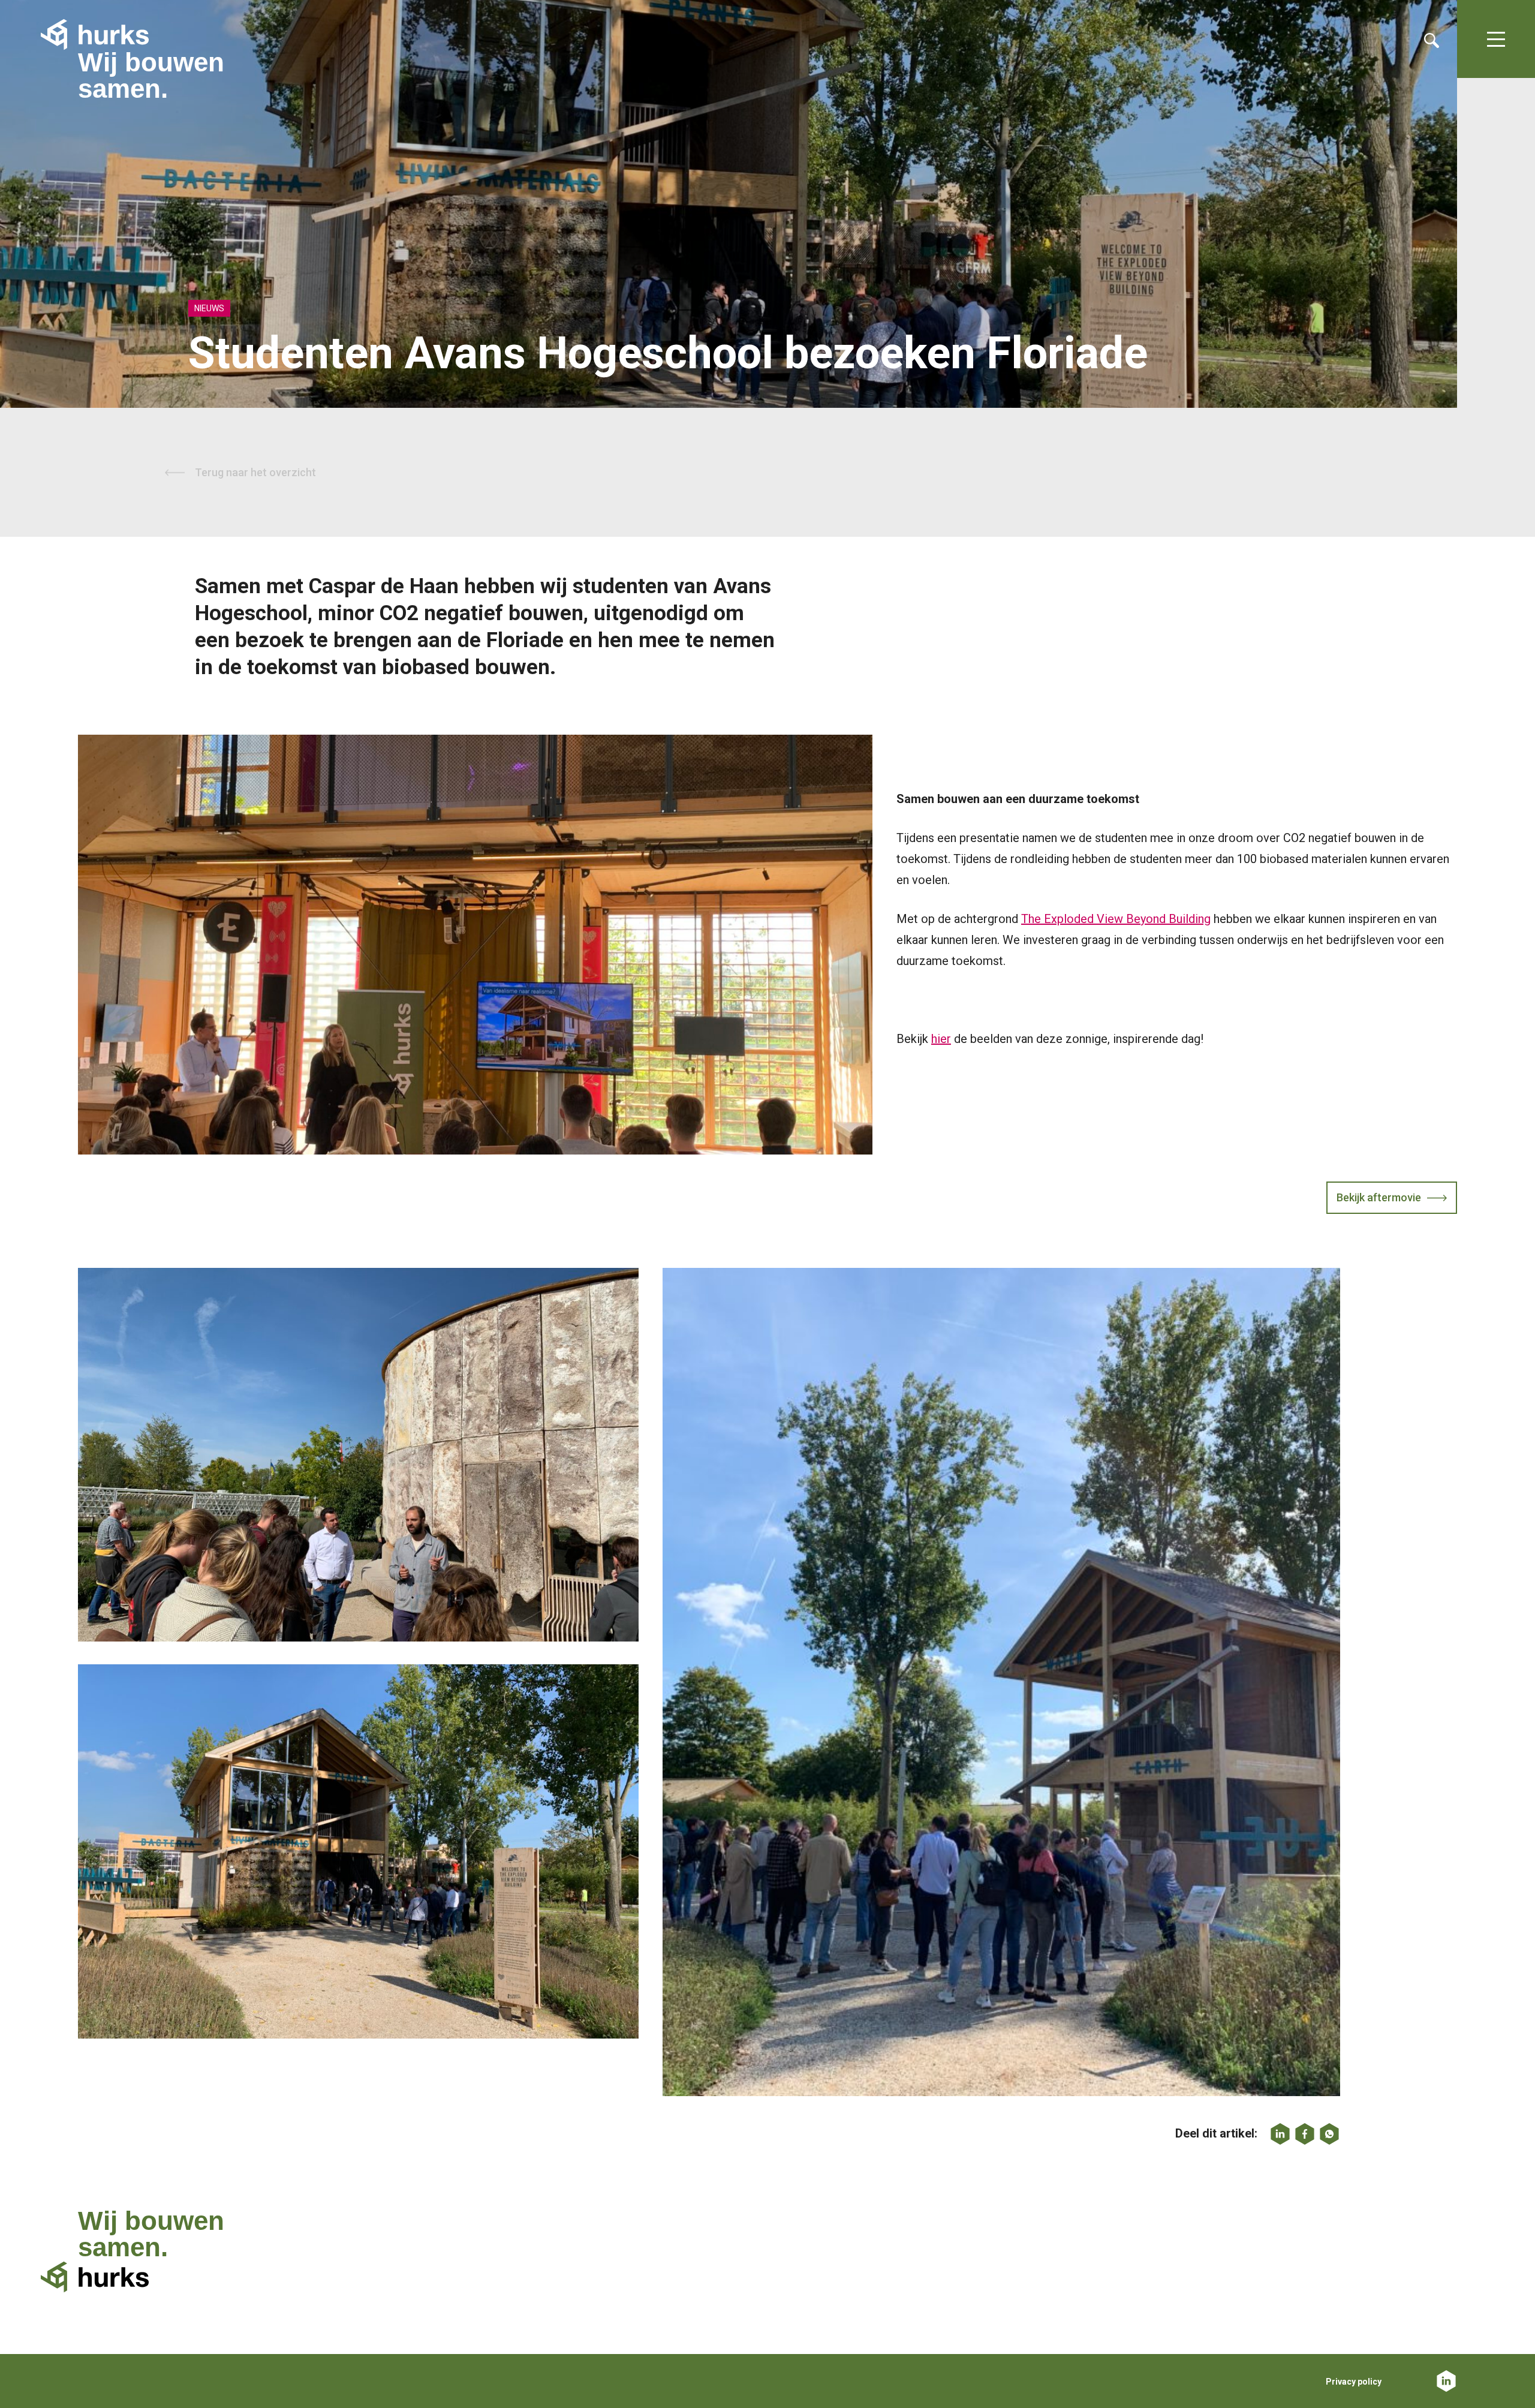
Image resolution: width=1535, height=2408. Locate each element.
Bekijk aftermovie (1379, 1197)
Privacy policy (1354, 2382)
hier (941, 1039)
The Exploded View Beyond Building (1116, 919)
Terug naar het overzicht (255, 472)
